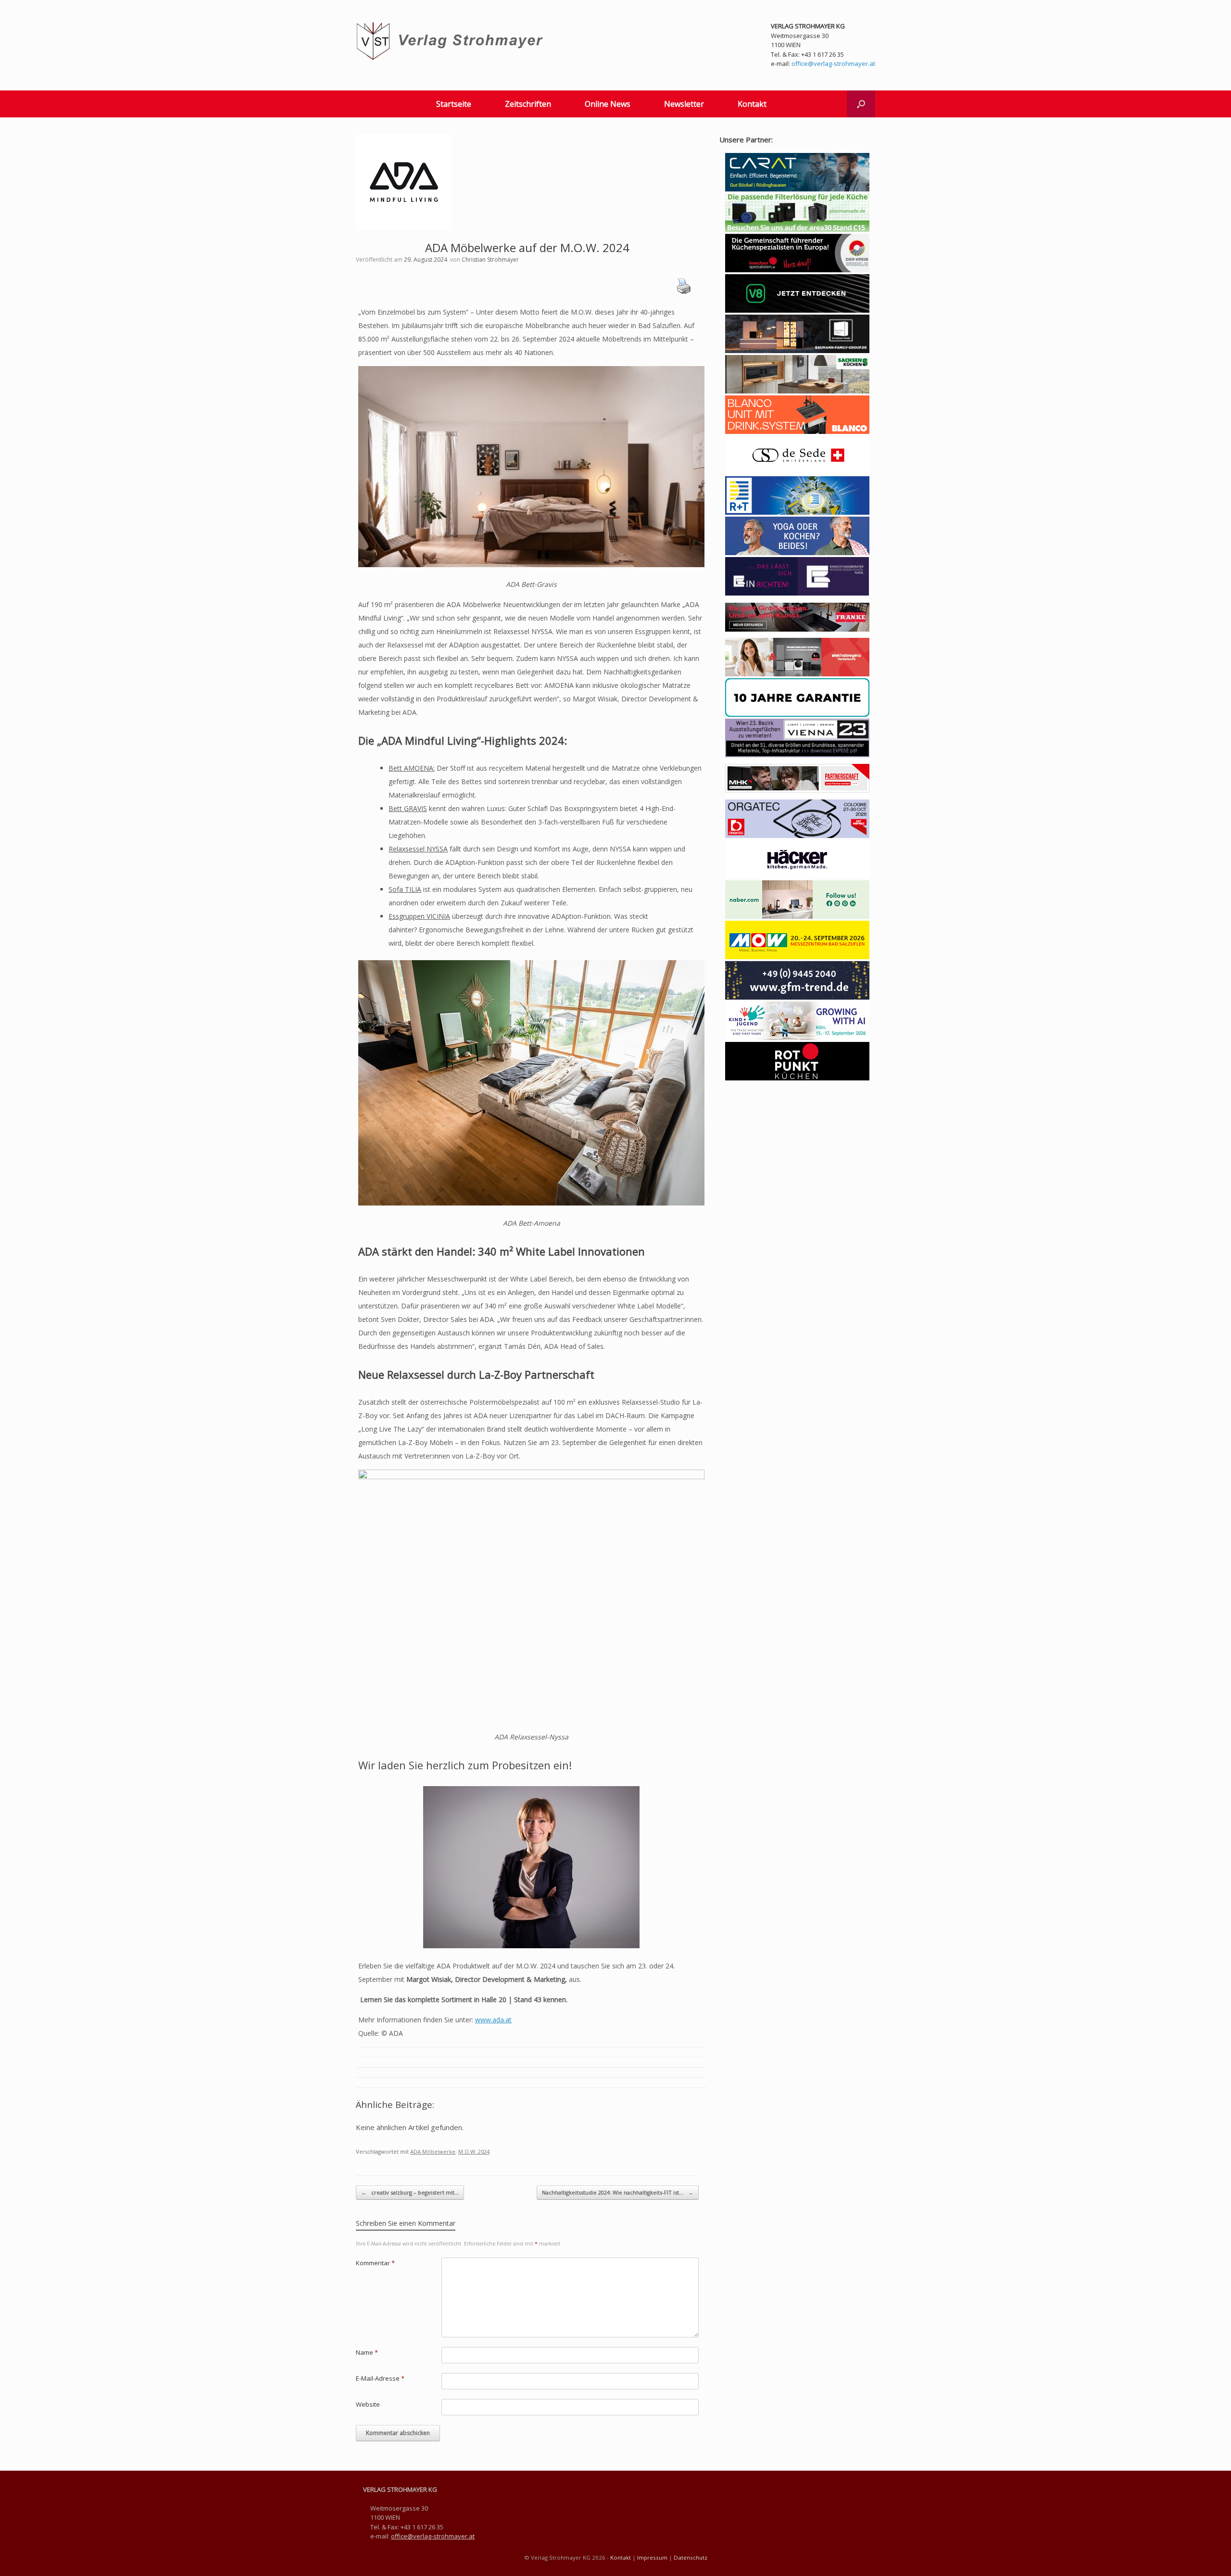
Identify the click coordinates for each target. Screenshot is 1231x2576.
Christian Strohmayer (490, 260)
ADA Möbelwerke (433, 2151)
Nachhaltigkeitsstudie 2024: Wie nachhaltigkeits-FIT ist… (618, 2192)
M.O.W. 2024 (474, 2151)
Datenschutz (691, 2557)
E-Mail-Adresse (380, 2378)
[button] (861, 104)
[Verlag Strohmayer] (451, 41)
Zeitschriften (528, 104)
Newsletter (684, 104)
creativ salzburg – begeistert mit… (410, 2192)
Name (367, 2352)
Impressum (652, 2557)
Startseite (454, 104)
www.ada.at (493, 2020)
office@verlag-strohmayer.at (833, 63)
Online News (608, 104)
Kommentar (375, 2263)
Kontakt (752, 104)
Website (368, 2404)
